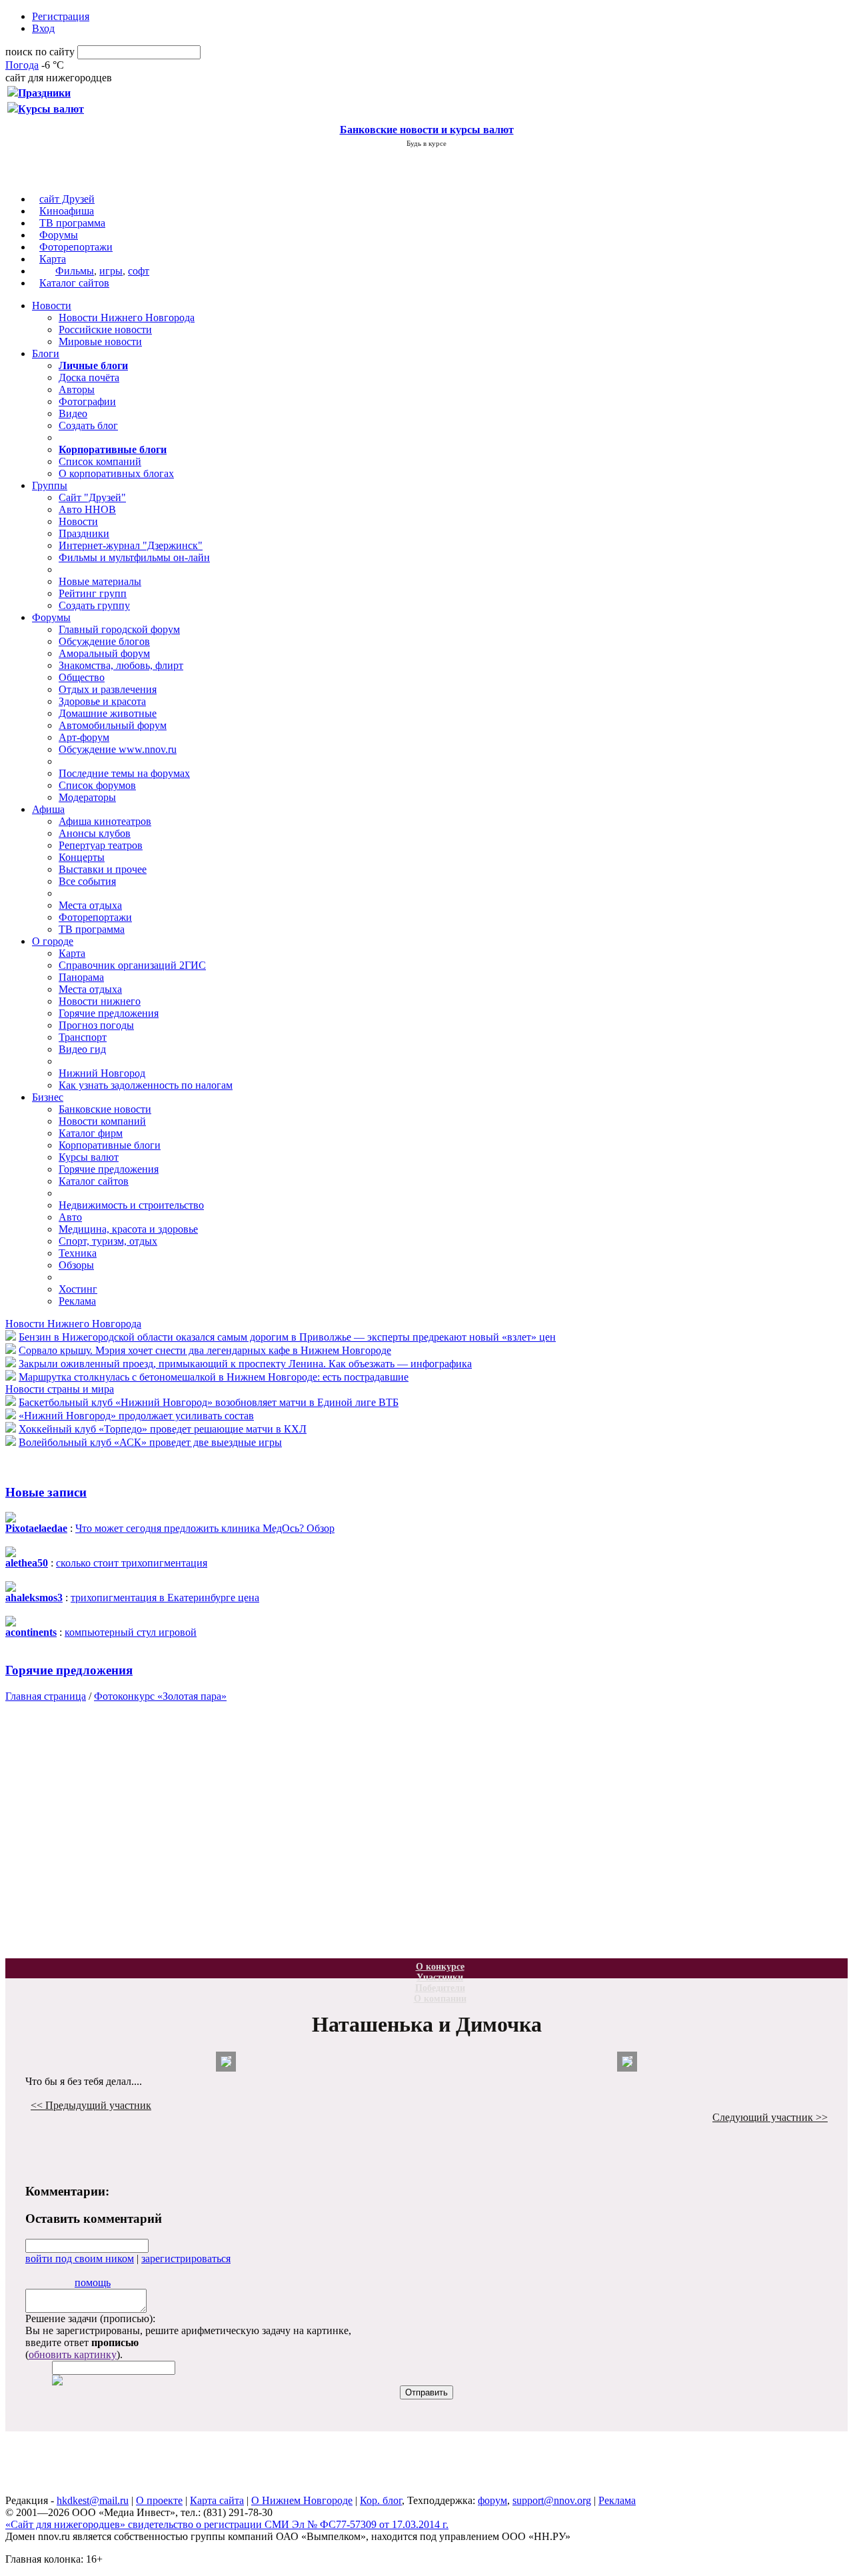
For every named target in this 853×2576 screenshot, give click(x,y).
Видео (73, 413)
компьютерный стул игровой (131, 1632)
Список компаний (100, 461)
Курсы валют (89, 1157)
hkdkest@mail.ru (93, 2500)
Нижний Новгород (102, 1073)
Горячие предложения (109, 1013)
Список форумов (97, 785)
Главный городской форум (119, 629)
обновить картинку (73, 2354)
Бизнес (48, 1097)
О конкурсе (440, 1967)
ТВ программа (72, 223)
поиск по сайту (40, 52)
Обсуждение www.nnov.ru (118, 749)
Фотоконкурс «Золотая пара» (160, 1696)
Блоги (46, 353)
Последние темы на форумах (124, 773)
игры (111, 271)
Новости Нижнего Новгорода (127, 318)
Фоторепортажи (76, 247)
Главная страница (46, 1696)
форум (492, 2500)
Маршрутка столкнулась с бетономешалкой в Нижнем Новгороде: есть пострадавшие (214, 1377)
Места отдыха (90, 905)
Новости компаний (102, 1121)
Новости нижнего (100, 1001)
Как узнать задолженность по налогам (146, 1085)
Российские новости (105, 329)
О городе (53, 941)
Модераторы (87, 797)
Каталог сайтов (74, 283)
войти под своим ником (80, 2258)
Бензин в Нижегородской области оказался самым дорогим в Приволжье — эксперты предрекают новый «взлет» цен (287, 1337)
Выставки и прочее (103, 869)
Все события (87, 881)
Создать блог (88, 425)
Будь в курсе (426, 143)
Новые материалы (100, 581)
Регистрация (61, 16)
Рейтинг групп (93, 593)
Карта (53, 259)
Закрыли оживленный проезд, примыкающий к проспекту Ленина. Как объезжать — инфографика (245, 1364)
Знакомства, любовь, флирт (121, 665)
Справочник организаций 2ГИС (132, 965)
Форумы (59, 235)
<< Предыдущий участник (91, 2105)
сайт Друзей (67, 199)
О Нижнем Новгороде (302, 2500)
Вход (43, 28)
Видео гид (82, 1049)
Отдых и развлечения (108, 689)
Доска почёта (89, 377)
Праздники (84, 533)
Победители (440, 1988)
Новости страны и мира (60, 1389)
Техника (78, 1253)
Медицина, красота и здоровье (128, 1229)
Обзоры (76, 1265)
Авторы (77, 389)
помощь (93, 2282)
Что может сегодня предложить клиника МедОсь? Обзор (205, 1528)
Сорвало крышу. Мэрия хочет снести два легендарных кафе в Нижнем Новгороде (205, 1350)
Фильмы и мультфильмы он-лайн (134, 557)
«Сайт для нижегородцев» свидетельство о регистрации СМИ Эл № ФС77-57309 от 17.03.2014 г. (227, 2524)
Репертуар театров (101, 845)
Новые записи (46, 1492)
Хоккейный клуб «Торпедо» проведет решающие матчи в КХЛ (163, 1429)
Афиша (48, 809)
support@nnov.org (552, 2500)
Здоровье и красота (102, 701)
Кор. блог (381, 2500)
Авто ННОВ (87, 509)
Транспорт (83, 1037)
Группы (50, 485)
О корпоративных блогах (116, 473)
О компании (440, 1999)
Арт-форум (84, 737)
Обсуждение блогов (104, 641)
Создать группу (94, 605)
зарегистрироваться (186, 2258)
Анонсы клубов (95, 833)
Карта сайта (217, 2500)
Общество (82, 677)
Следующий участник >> (770, 2117)
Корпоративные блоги (110, 1145)
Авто (70, 1217)
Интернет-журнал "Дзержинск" (131, 545)
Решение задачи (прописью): (90, 2318)
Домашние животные (108, 713)
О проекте (159, 2500)
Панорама (81, 977)
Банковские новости (105, 1109)
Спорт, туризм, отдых (108, 1241)
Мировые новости (100, 341)
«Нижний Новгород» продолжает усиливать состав (136, 1416)
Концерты (82, 857)
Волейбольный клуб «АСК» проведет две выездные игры (150, 1442)
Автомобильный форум (113, 725)
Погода (22, 65)
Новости (52, 306)
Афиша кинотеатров (105, 821)
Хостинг (78, 1289)
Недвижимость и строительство (131, 1205)
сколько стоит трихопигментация (132, 1563)
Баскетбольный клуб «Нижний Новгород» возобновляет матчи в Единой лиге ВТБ (209, 1402)
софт (139, 271)
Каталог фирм (91, 1133)
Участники (440, 1977)
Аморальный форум (104, 653)
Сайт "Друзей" (92, 497)
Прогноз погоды (96, 1025)
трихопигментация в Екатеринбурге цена (165, 1598)
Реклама (77, 1301)
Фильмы (75, 271)
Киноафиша (67, 211)
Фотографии (87, 401)
